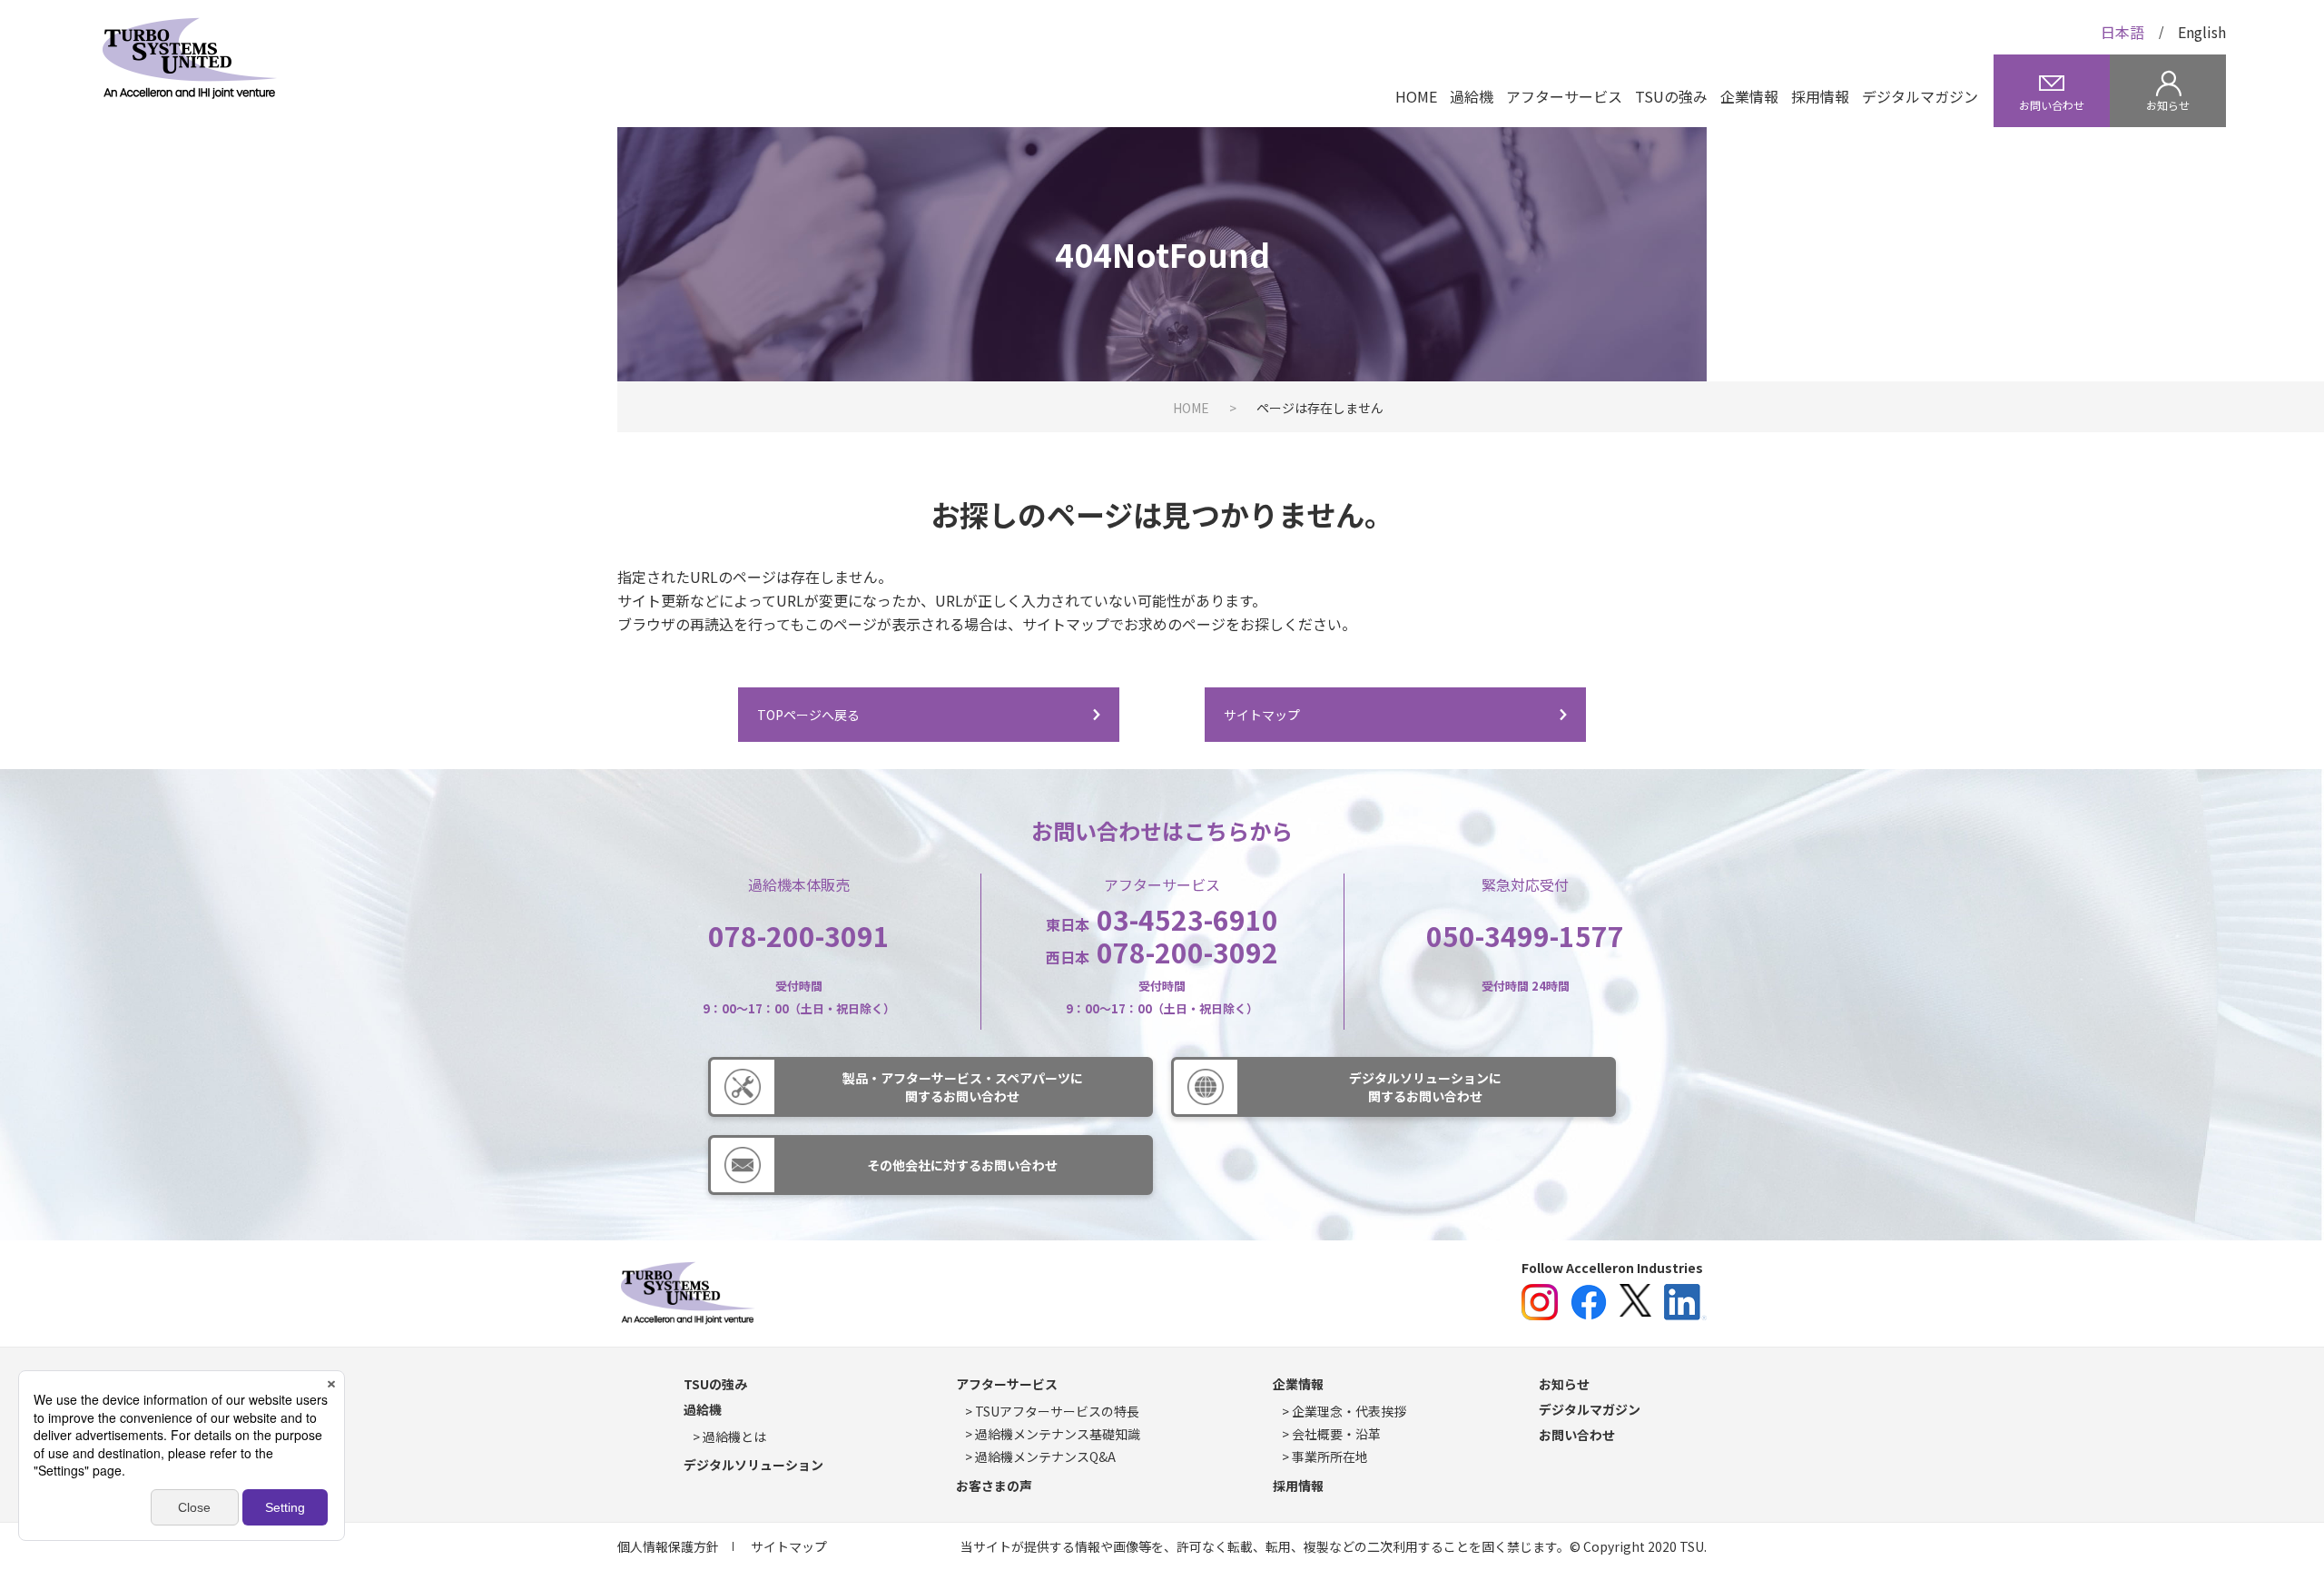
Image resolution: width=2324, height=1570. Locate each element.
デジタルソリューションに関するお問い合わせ (1425, 1087)
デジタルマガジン (1920, 96)
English (2202, 32)
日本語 (2122, 32)
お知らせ (1564, 1384)
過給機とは (734, 1437)
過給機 (1472, 96)
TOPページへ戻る (808, 715)
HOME (1416, 96)
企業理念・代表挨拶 (1349, 1411)
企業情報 (1749, 96)
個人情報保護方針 (668, 1546)
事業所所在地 (1330, 1456)
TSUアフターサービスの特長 (1057, 1411)
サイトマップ (1262, 715)
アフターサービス (1564, 96)
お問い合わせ (1577, 1435)
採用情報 (1820, 96)
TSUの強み (1671, 96)
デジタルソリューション (753, 1465)
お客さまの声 (994, 1486)
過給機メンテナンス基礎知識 (1058, 1434)
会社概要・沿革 (1336, 1434)
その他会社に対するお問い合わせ (962, 1165)
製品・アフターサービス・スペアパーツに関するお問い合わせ (963, 1087)
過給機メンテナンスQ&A (1045, 1456)
